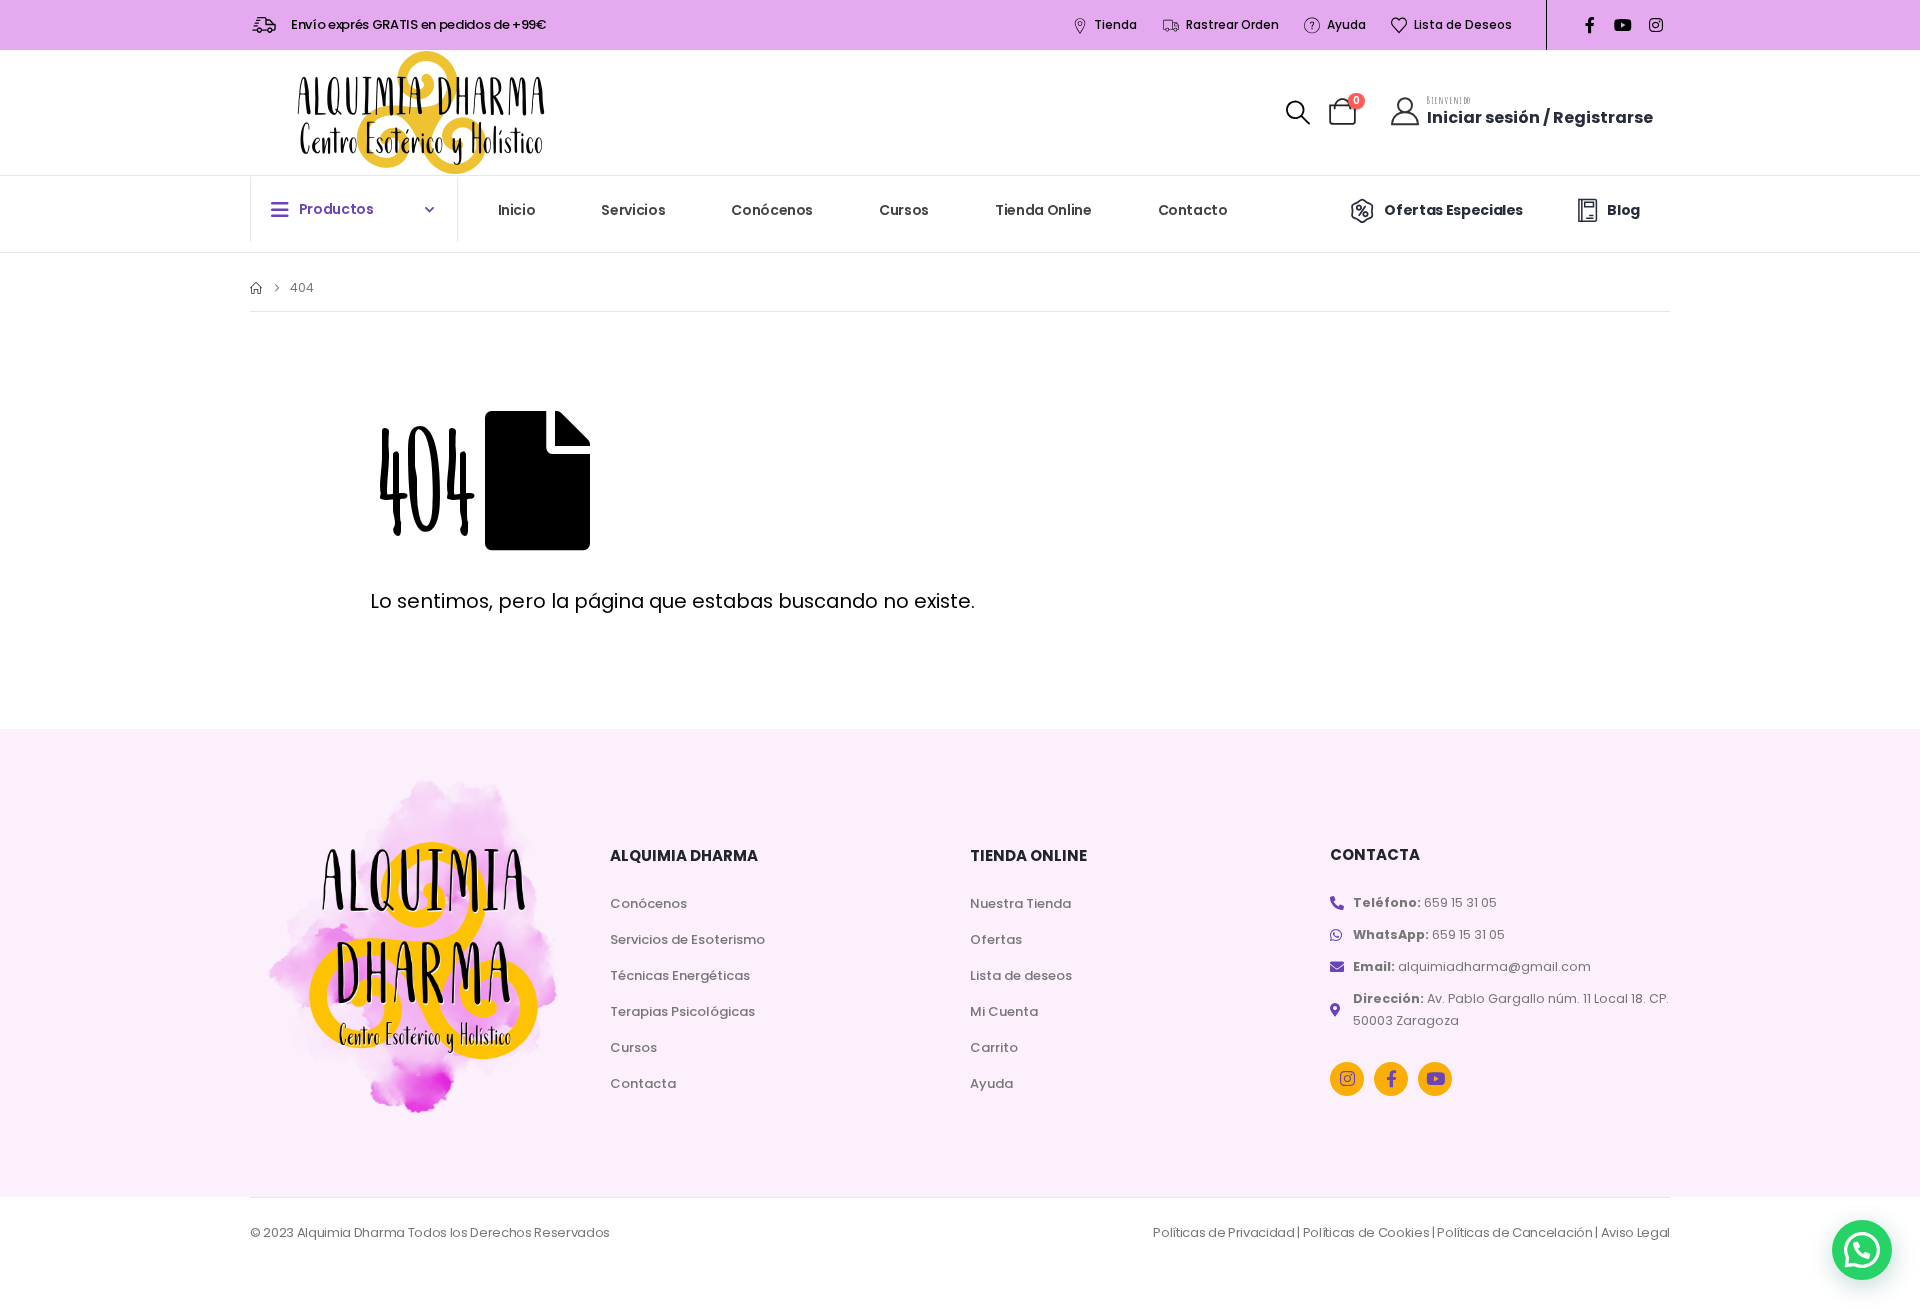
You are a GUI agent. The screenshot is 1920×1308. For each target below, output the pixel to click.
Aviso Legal (1635, 1232)
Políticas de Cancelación (1514, 1232)
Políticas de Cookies (1366, 1232)
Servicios (633, 210)
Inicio (517, 210)
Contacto (1193, 210)
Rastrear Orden (1232, 24)
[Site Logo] (421, 112)
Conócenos (772, 210)
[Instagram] (1655, 25)
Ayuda (1346, 24)
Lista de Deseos (1463, 24)
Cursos (904, 210)
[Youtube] (1622, 25)
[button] (1297, 113)
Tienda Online (1043, 210)
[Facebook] (1589, 25)
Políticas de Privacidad (1224, 1232)
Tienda (1115, 24)
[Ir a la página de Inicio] (256, 288)
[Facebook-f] (1391, 1079)
